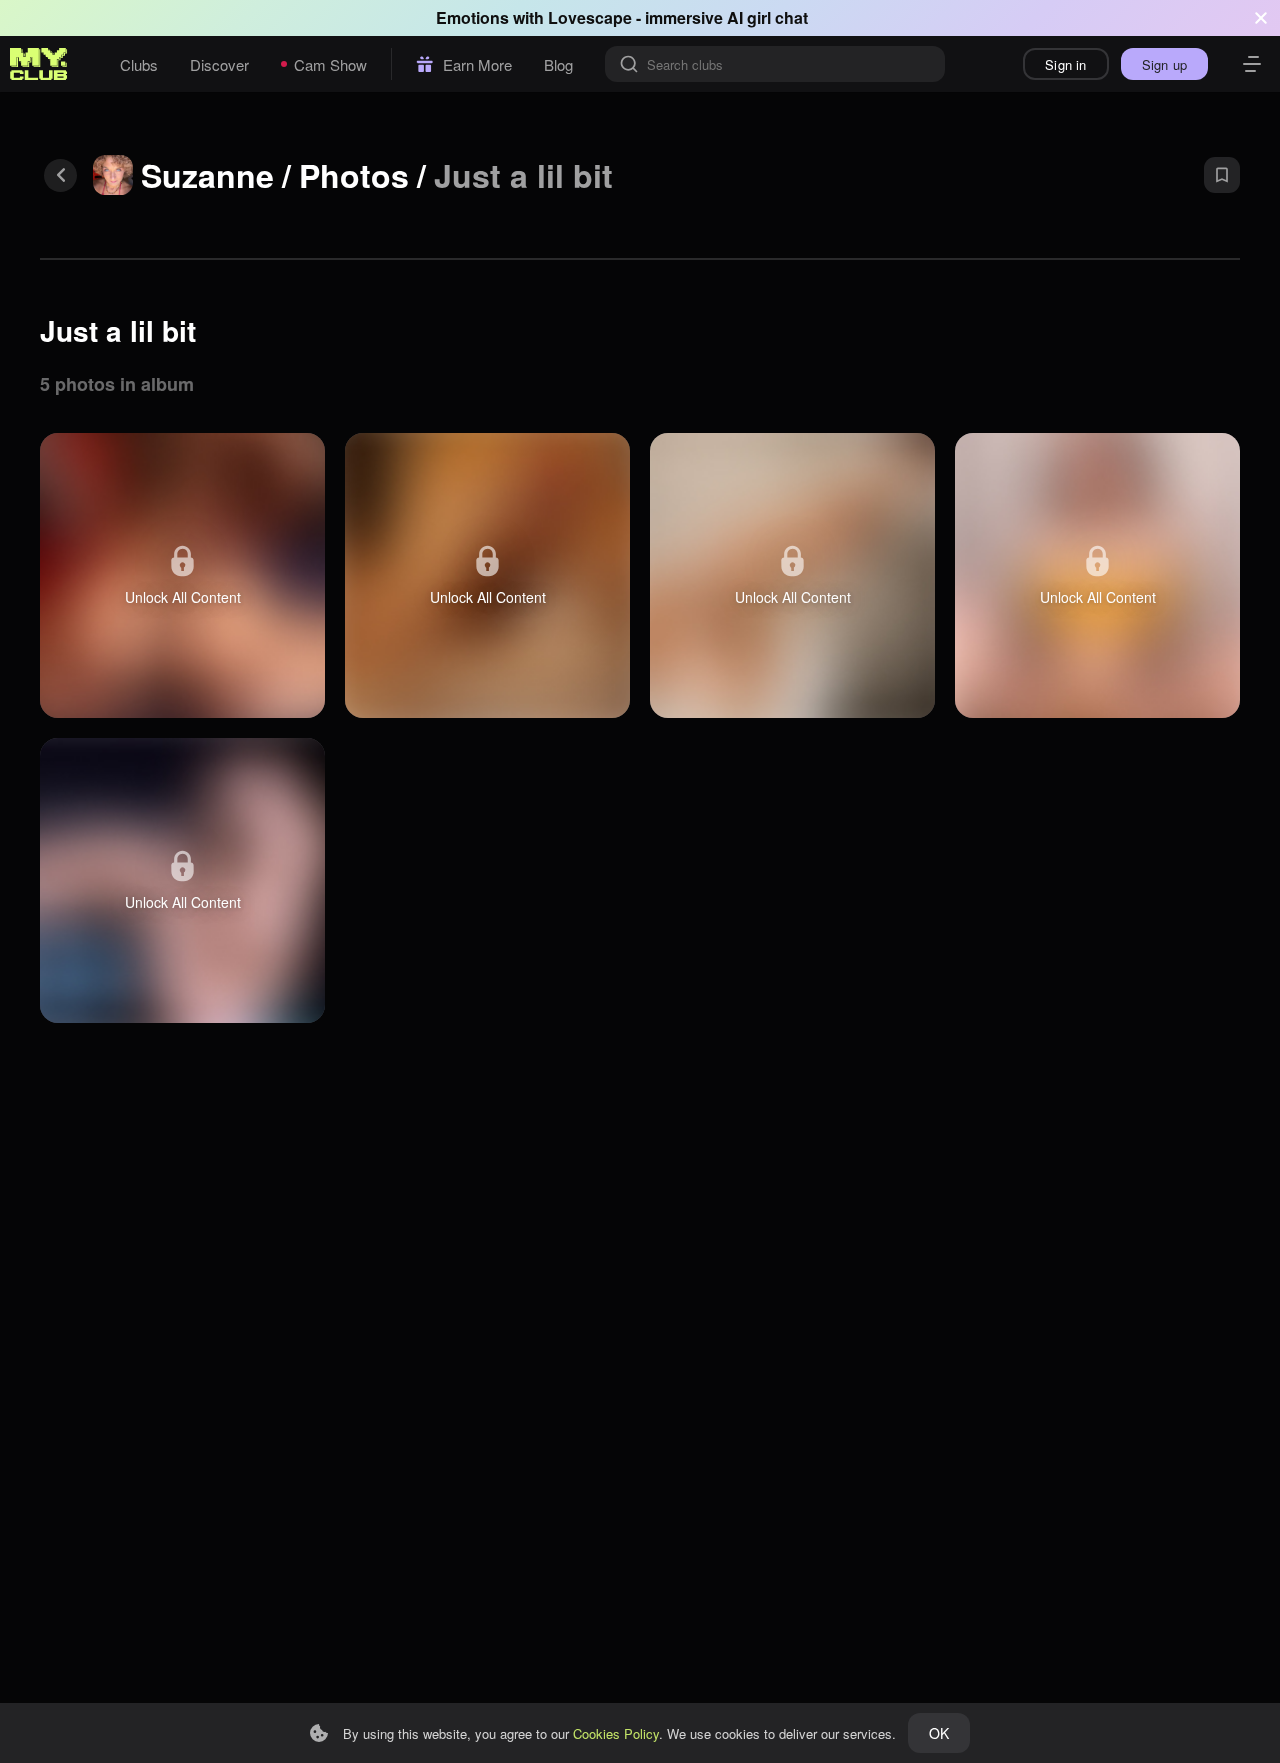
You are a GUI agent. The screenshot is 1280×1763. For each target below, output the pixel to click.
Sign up (1164, 64)
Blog (558, 64)
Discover (219, 64)
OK (939, 1733)
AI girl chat (767, 17)
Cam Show (330, 64)
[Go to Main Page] (39, 64)
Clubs (139, 64)
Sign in (1065, 64)
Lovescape (590, 17)
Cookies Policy (616, 1733)
